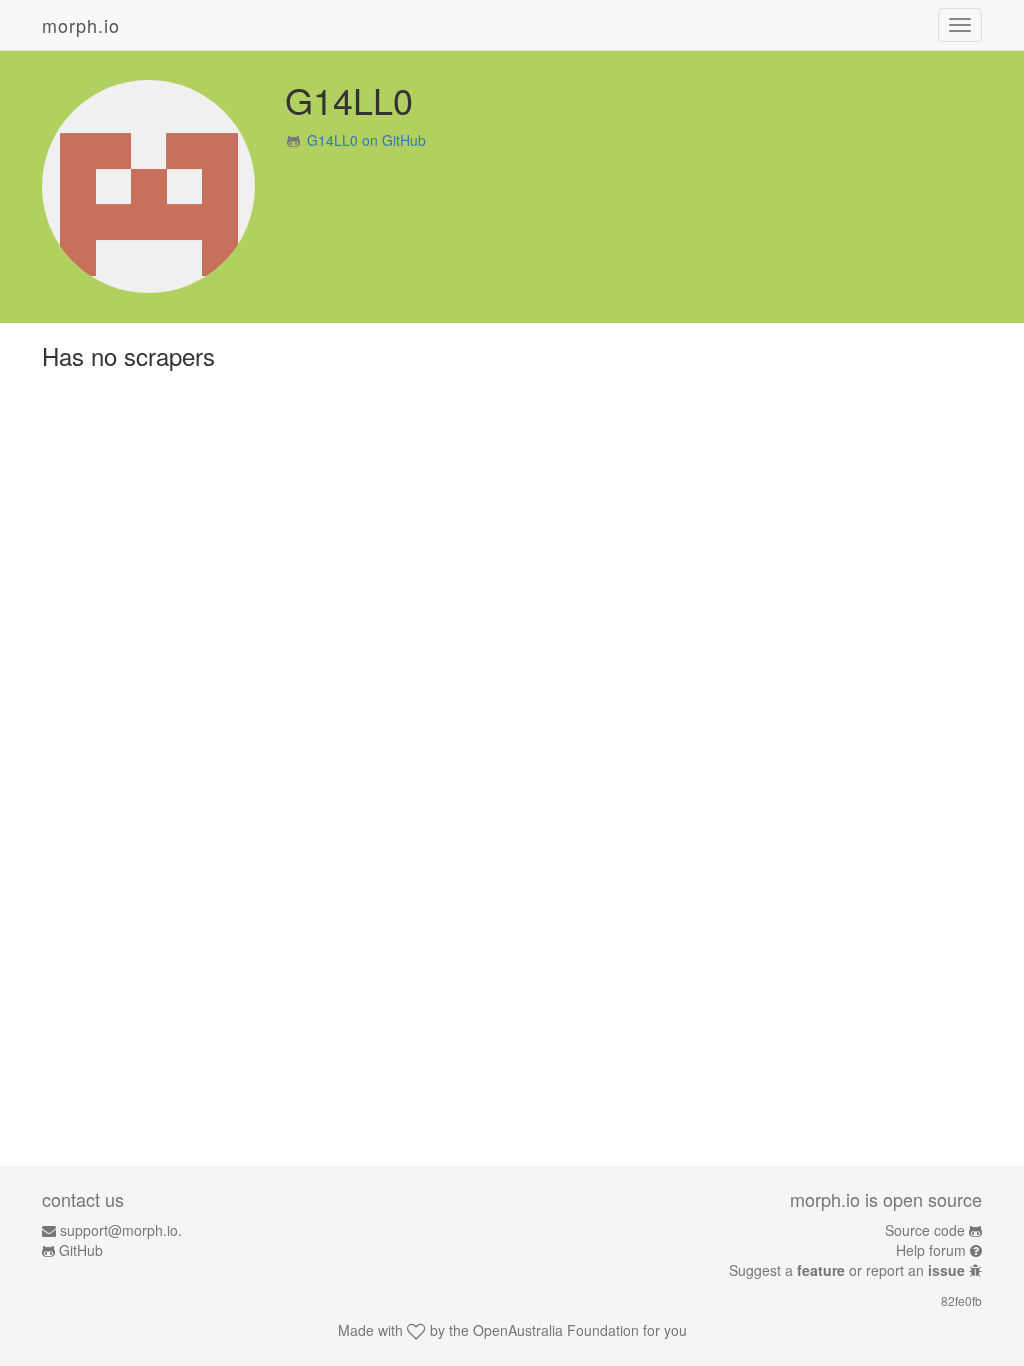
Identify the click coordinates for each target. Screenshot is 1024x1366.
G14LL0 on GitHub (366, 140)
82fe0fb (961, 1300)
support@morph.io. (121, 1230)
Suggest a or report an (847, 1270)
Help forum (931, 1250)
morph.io (81, 25)
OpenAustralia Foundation (556, 1330)
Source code (925, 1230)
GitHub (81, 1250)
